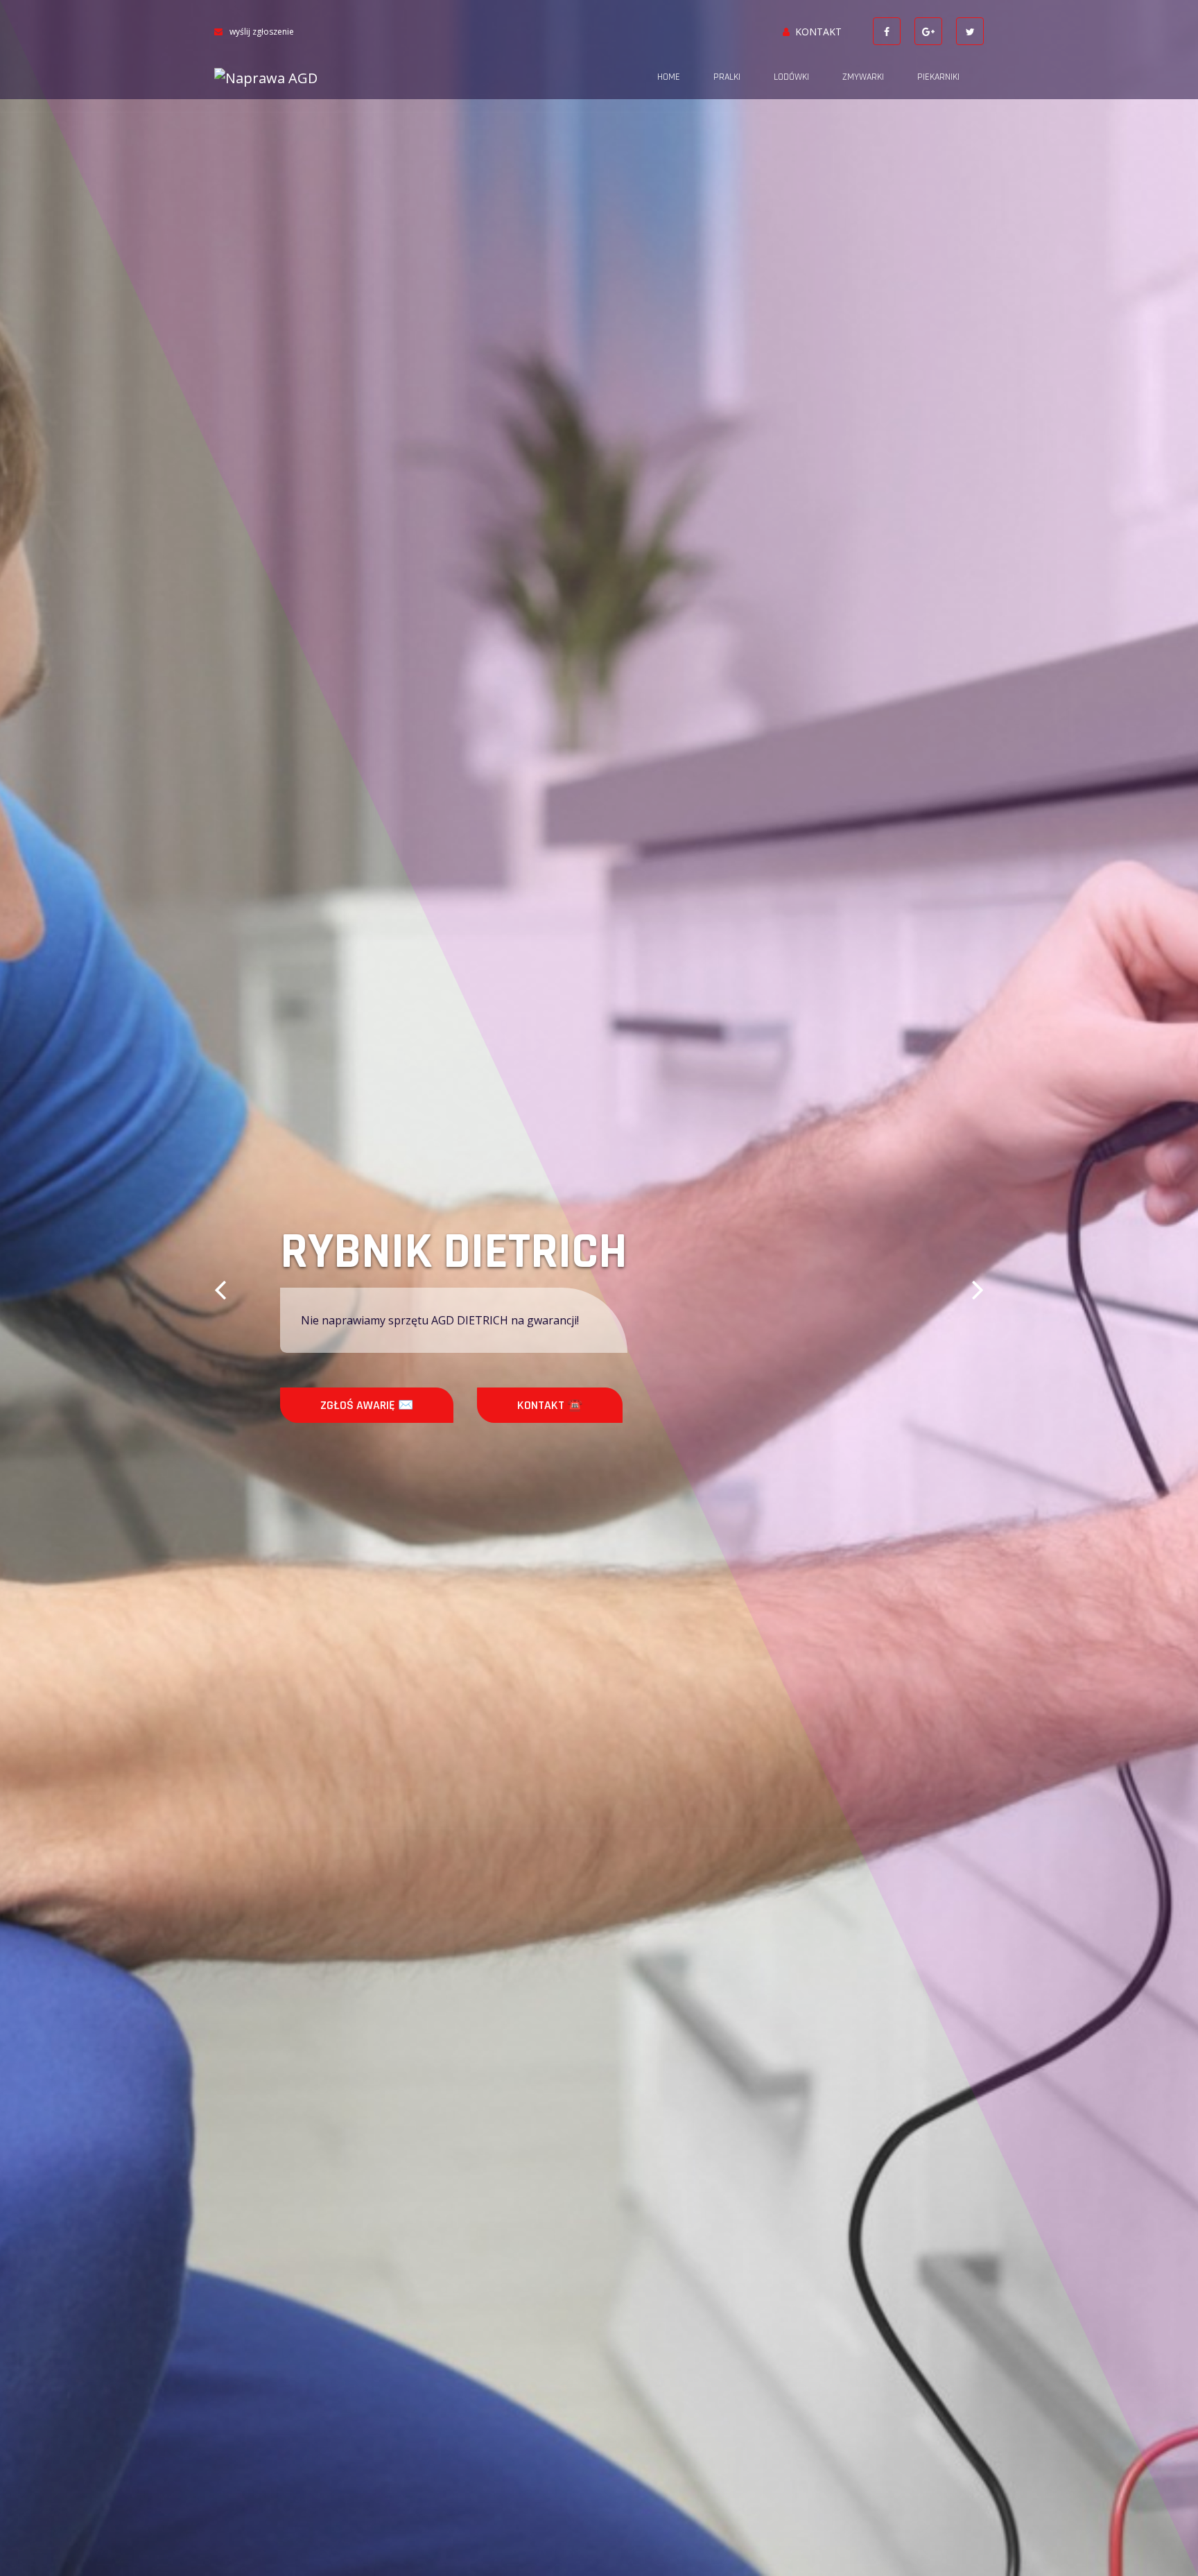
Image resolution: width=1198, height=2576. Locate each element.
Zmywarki (863, 77)
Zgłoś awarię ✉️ (367, 1405)
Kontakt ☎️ (550, 1405)
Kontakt (818, 32)
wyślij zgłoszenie (262, 32)
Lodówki (791, 77)
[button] (220, 1288)
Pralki (727, 77)
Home (669, 77)
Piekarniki (938, 77)
